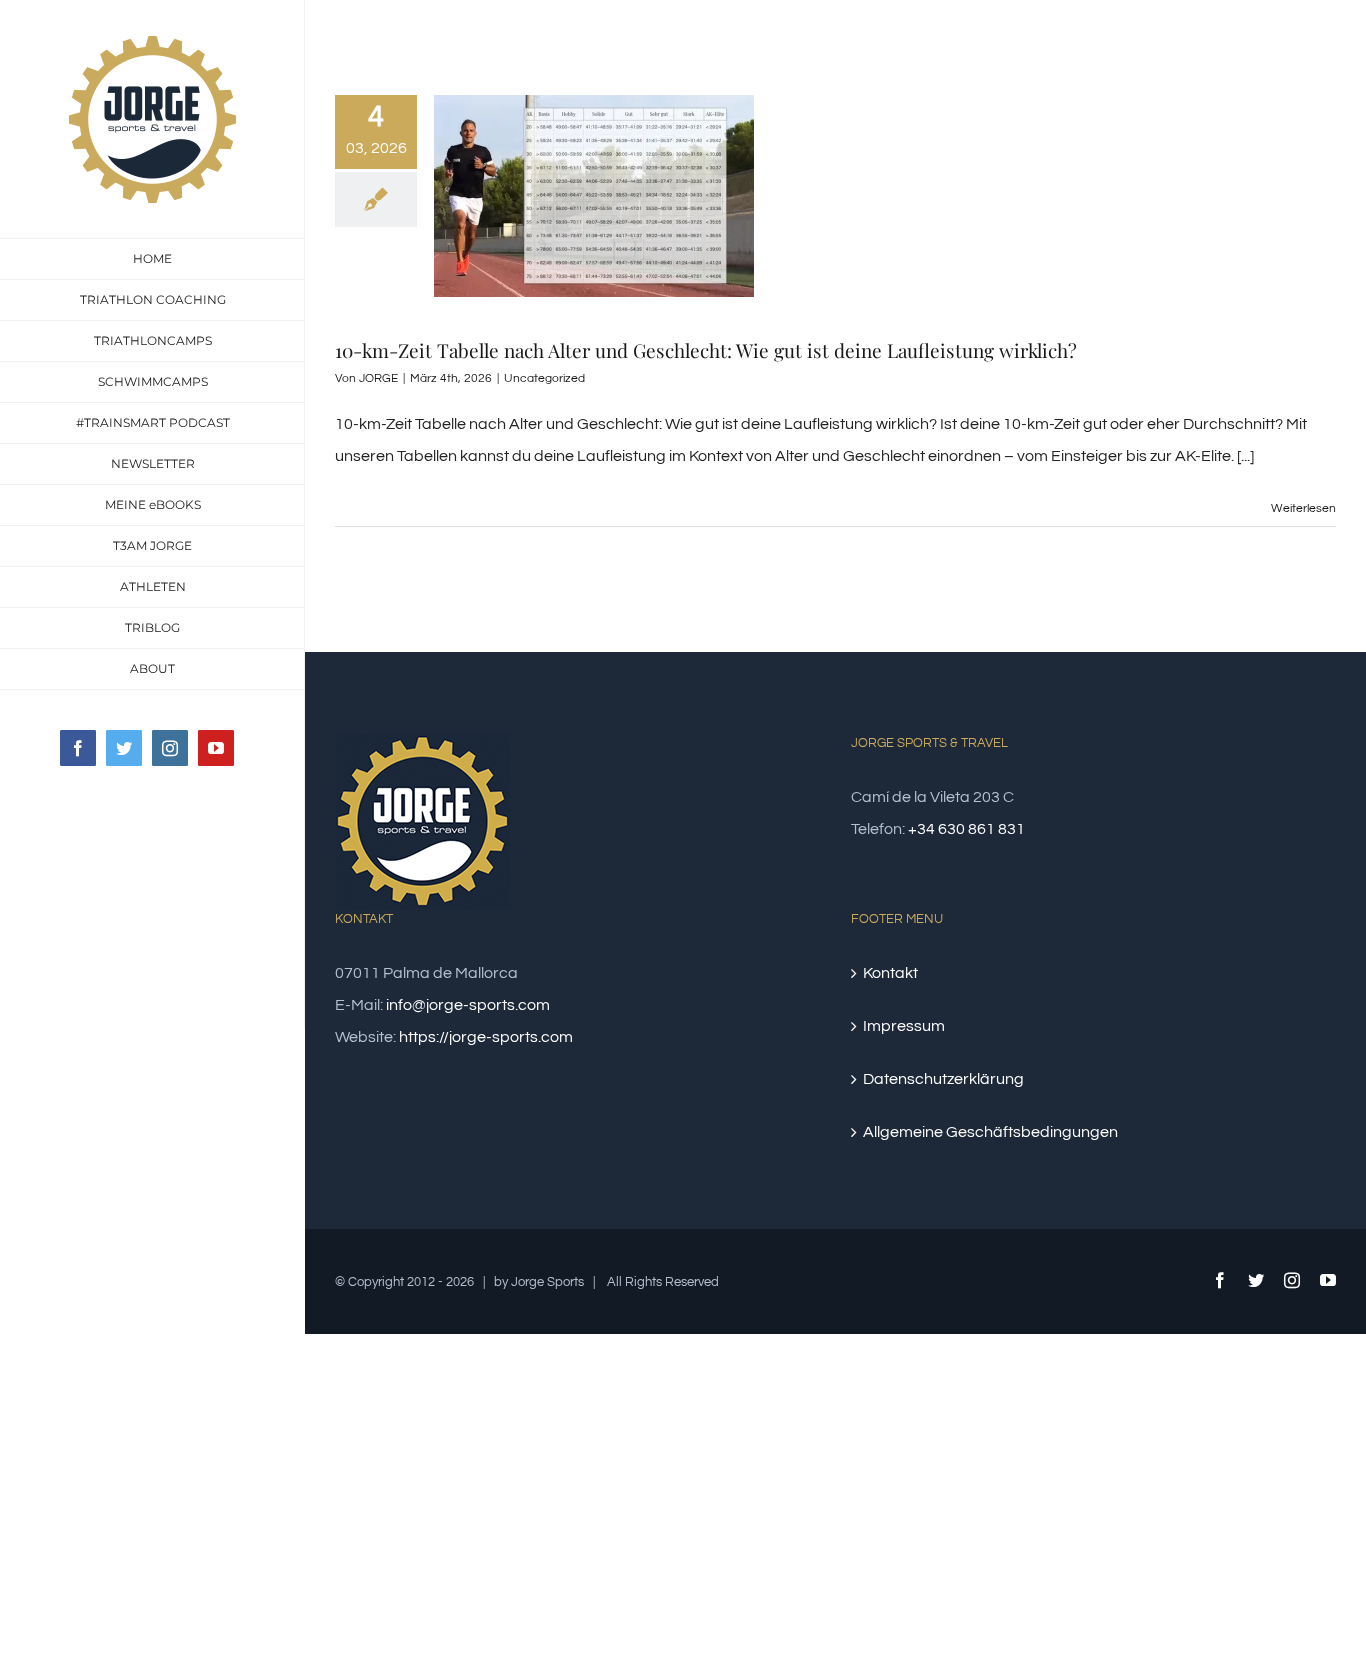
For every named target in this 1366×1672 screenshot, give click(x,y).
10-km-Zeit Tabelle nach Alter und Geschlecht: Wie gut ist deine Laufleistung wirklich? (706, 350)
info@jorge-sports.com (468, 1005)
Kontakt (890, 973)
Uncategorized (544, 378)
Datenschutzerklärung (943, 1079)
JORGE (378, 378)
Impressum (904, 1026)
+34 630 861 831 (966, 829)
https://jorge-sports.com (486, 1037)
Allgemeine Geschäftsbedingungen (990, 1132)
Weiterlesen (1303, 508)
